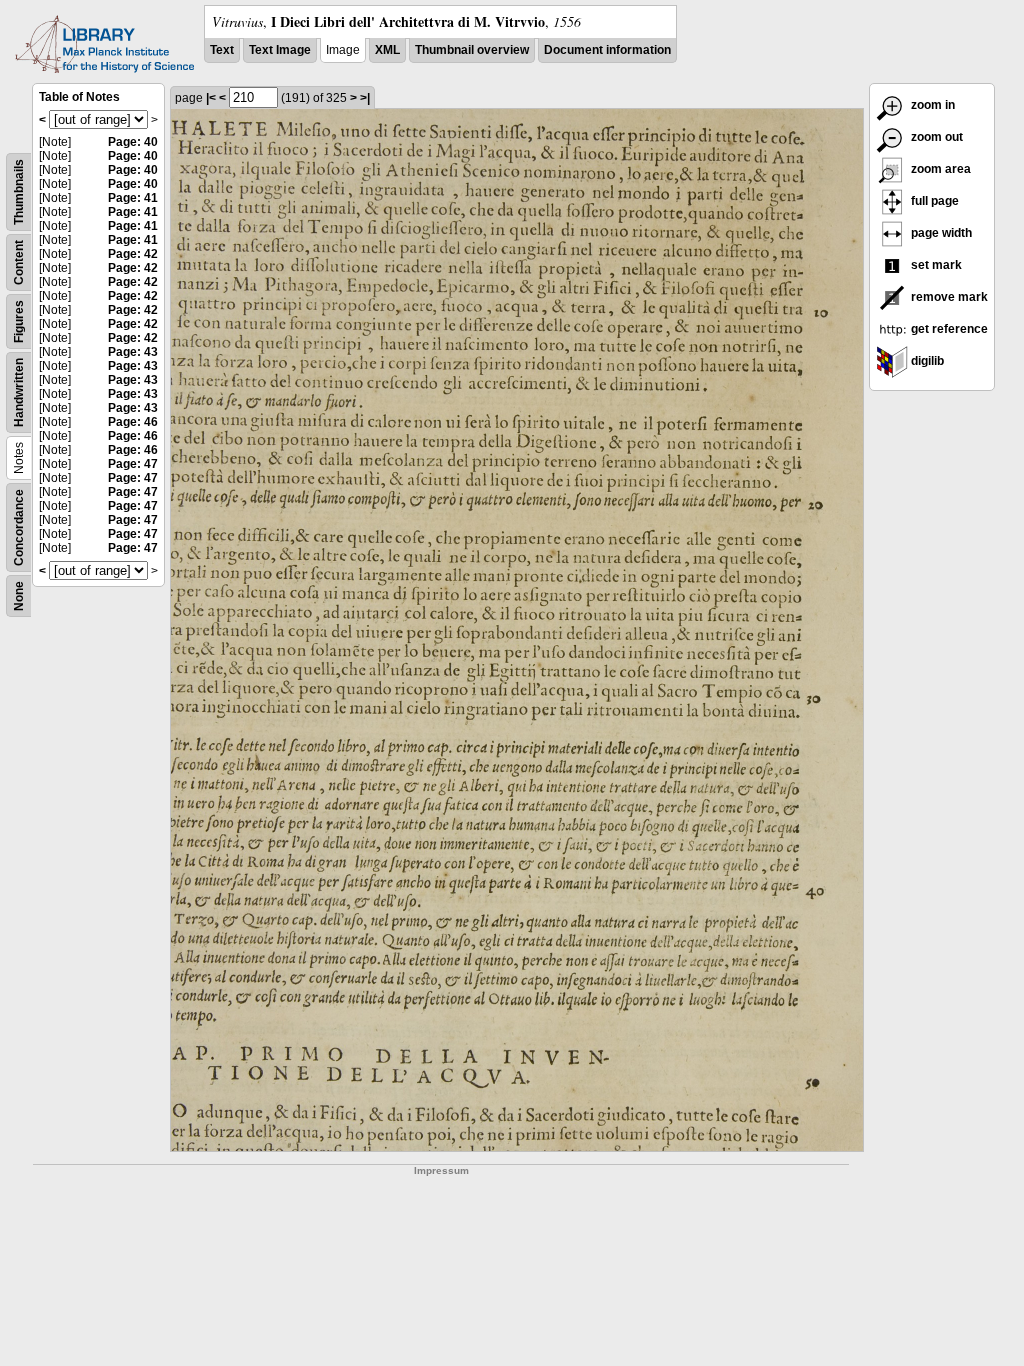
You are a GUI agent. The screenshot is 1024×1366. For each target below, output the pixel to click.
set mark (935, 265)
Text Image (280, 50)
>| (365, 98)
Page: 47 (133, 464)
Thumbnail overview (472, 50)
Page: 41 (133, 198)
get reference (948, 329)
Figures (19, 321)
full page (933, 201)
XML (387, 50)
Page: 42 (133, 254)
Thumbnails (19, 192)
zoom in (931, 105)
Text (222, 50)
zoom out (935, 137)
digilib (926, 361)
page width (940, 233)
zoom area (939, 169)
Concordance (19, 527)
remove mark (948, 297)
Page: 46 (133, 422)
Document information (607, 50)
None (19, 596)
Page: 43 (133, 352)
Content (19, 262)
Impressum (441, 1170)
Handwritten (19, 392)
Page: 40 (133, 142)
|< (211, 98)
